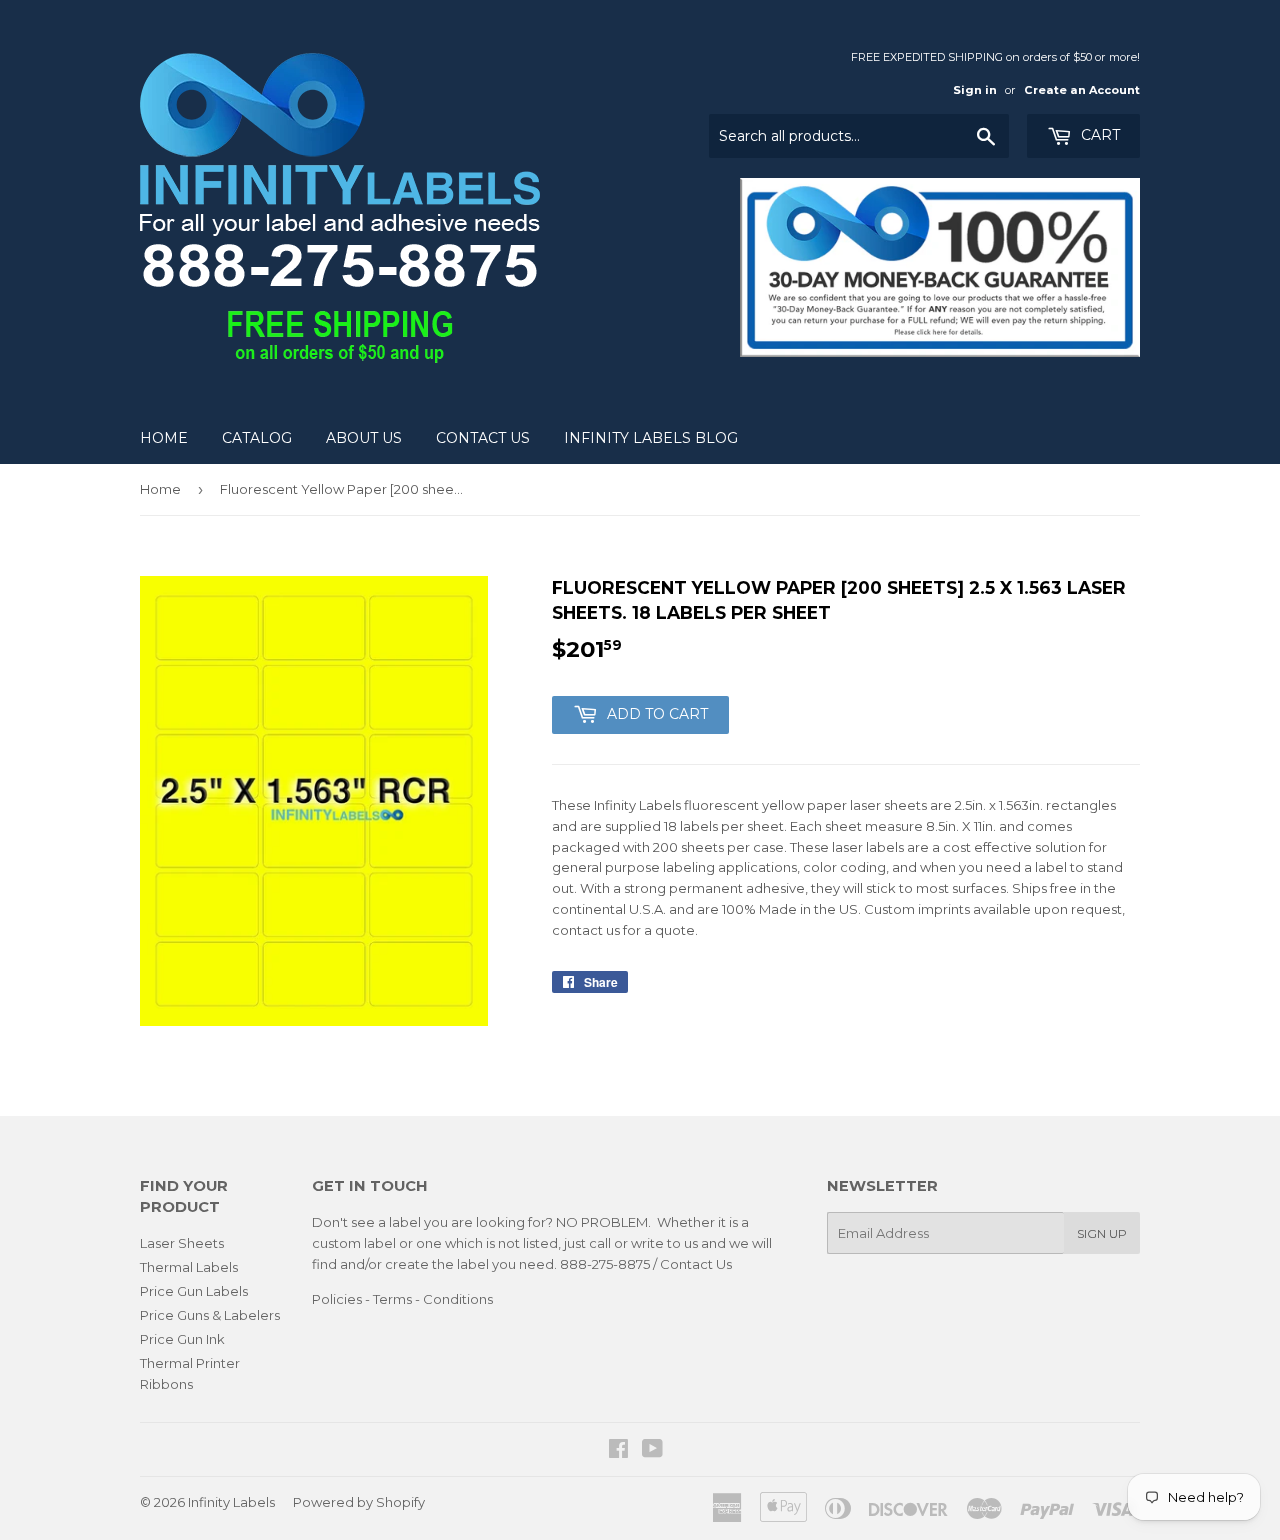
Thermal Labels (189, 1267)
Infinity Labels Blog (651, 438)
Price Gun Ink (182, 1339)
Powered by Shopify (359, 1502)
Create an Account (1082, 90)
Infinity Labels (231, 1502)
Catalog (257, 438)
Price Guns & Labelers (210, 1315)
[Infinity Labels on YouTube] (652, 1451)
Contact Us (483, 438)
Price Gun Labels (194, 1291)
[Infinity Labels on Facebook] (618, 1451)
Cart (1098, 135)
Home (164, 438)
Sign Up (1102, 1233)
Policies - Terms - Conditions (402, 1299)
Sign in (975, 90)
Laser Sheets (182, 1243)
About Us (364, 438)
